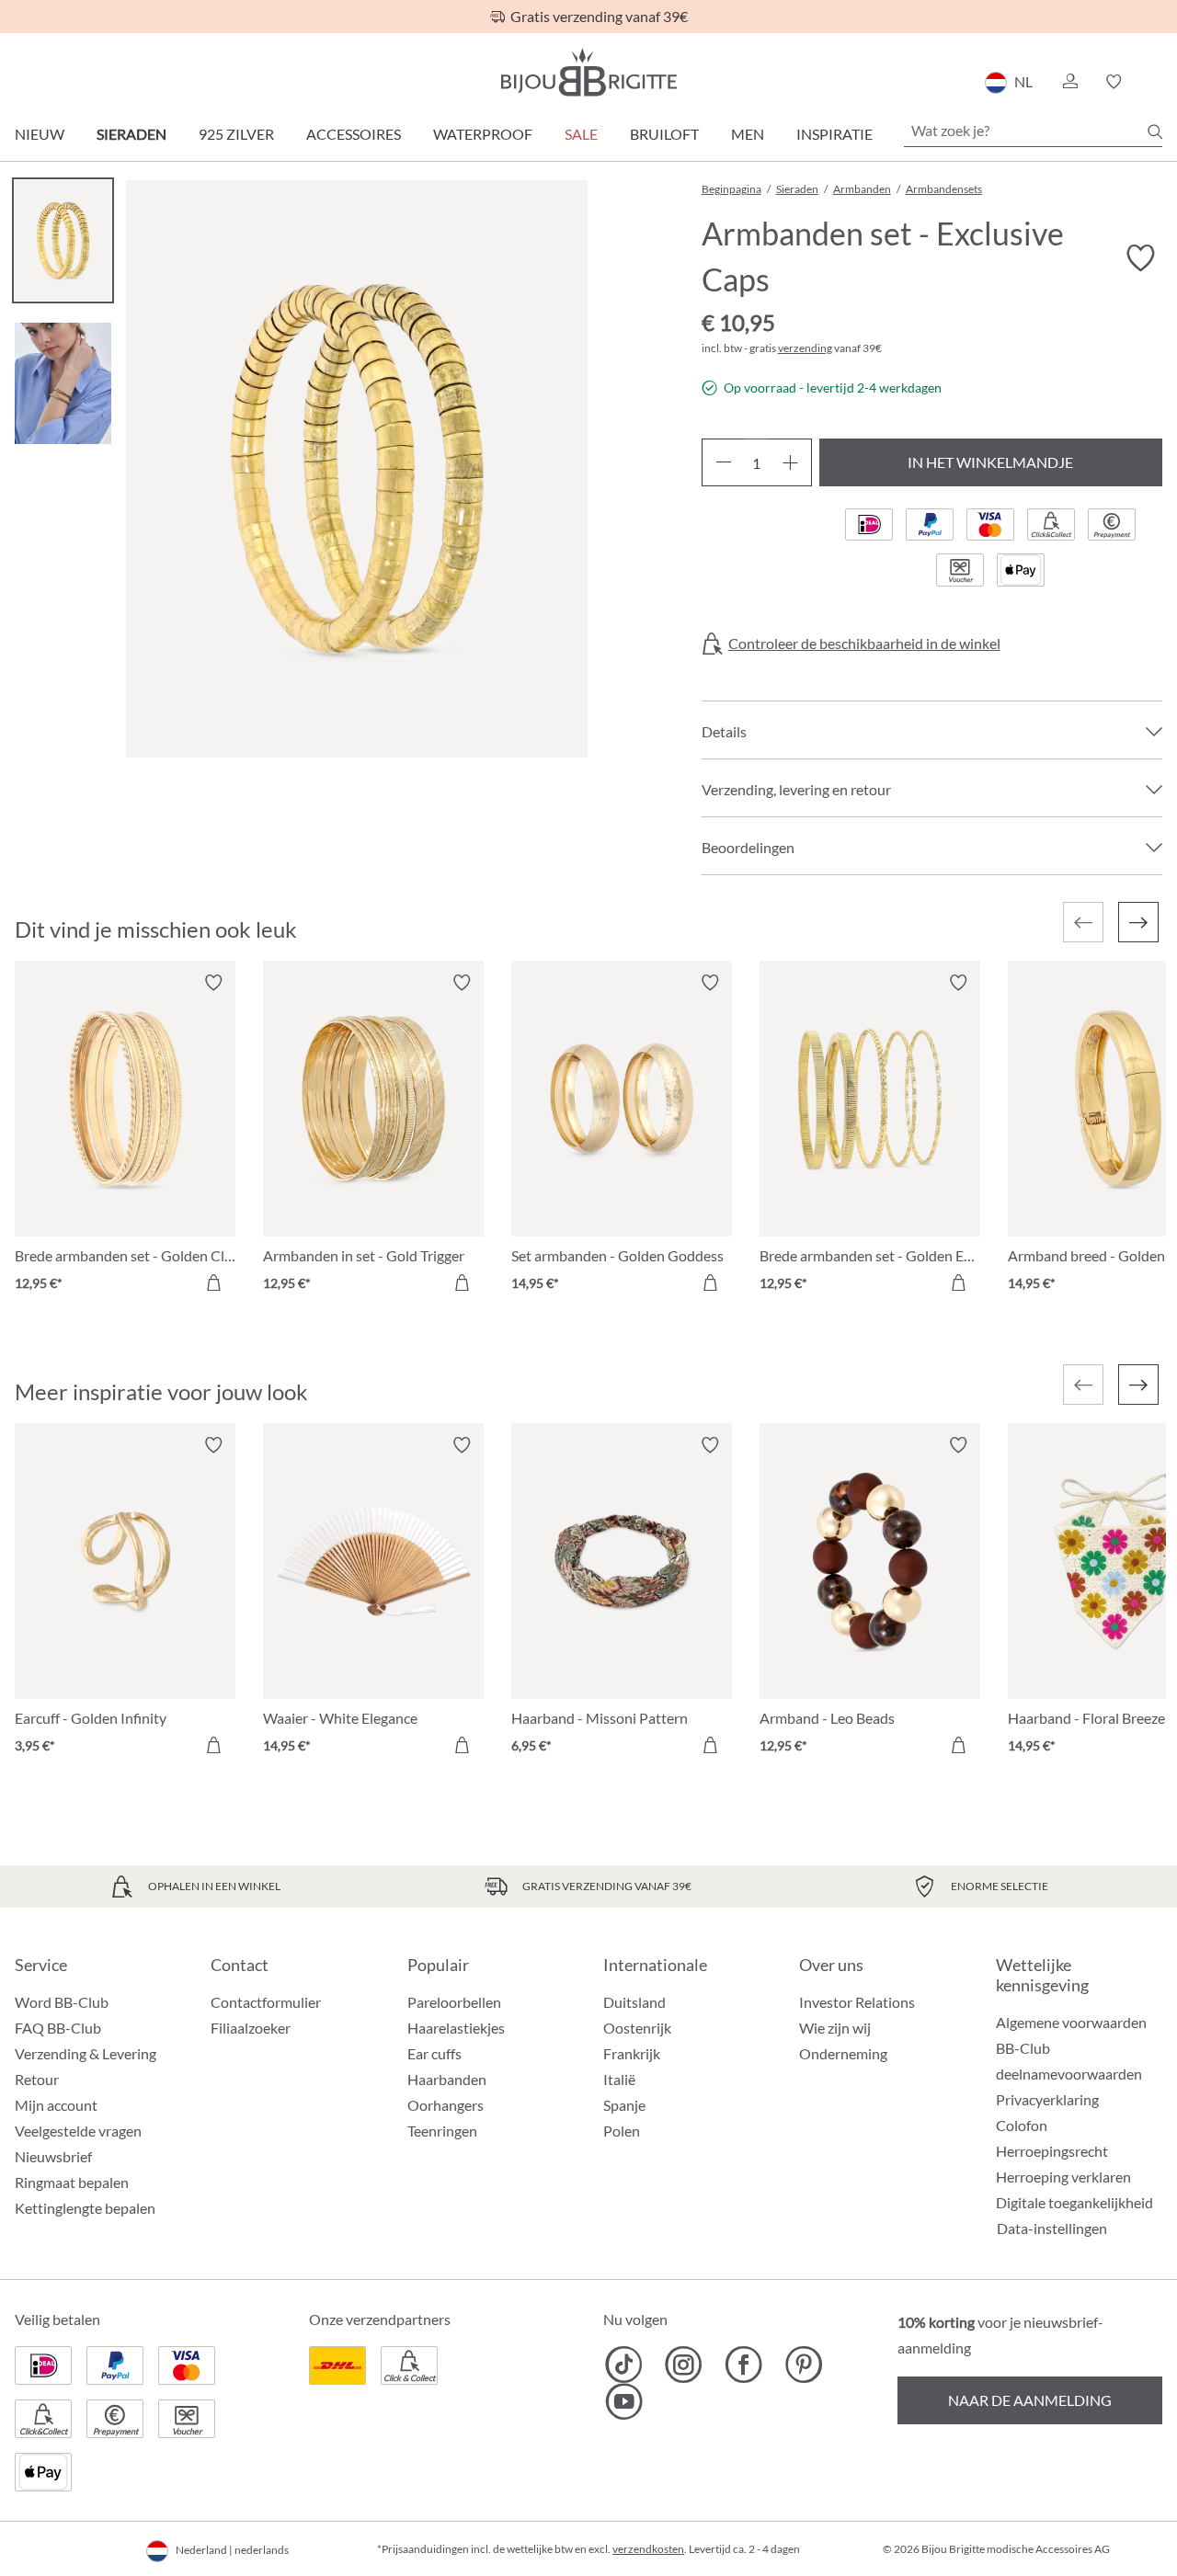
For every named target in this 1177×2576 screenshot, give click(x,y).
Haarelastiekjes (456, 2028)
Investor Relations (857, 2002)
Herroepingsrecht (1052, 2151)
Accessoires (354, 134)
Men (748, 134)
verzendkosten (648, 2549)
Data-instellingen (1052, 2228)
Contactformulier (266, 2002)
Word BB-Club (62, 2002)
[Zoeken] (1155, 131)
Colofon (1022, 2125)
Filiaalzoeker (251, 2028)
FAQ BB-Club (58, 2028)
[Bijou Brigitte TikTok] (624, 2365)
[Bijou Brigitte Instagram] (684, 2365)
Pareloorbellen (454, 2002)
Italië (619, 2079)
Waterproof (483, 134)
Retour (37, 2079)
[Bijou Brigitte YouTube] (624, 2401)
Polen (622, 2131)
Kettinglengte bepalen (85, 2208)
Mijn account (56, 2105)
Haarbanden (447, 2079)
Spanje (624, 2105)
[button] (1069, 82)
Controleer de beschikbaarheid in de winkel (864, 644)
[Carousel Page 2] (63, 383)
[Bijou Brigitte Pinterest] (803, 2365)
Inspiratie (834, 134)
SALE (581, 134)
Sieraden (131, 134)
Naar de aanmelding (1030, 2400)
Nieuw (40, 134)
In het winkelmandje (990, 462)
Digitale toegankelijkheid (1074, 2202)
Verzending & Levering (86, 2053)
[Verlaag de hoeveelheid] (723, 462)
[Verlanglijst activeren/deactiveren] (1140, 258)
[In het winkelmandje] (213, 1282)
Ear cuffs (434, 2053)
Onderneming (843, 2053)
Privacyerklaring (1047, 2099)
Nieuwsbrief (53, 2156)
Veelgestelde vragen (78, 2131)
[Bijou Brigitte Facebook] (743, 2365)
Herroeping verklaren (1063, 2177)
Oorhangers (446, 2105)
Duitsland (634, 2002)
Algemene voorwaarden (1071, 2022)
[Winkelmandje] (1156, 82)
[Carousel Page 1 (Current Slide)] (63, 240)
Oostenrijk (637, 2028)
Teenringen (442, 2131)
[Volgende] (1138, 922)
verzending (805, 348)
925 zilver (236, 134)
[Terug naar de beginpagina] (588, 72)
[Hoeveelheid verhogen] (790, 462)
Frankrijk (632, 2053)
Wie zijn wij (835, 2028)
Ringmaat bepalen (72, 2182)
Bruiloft (664, 134)
